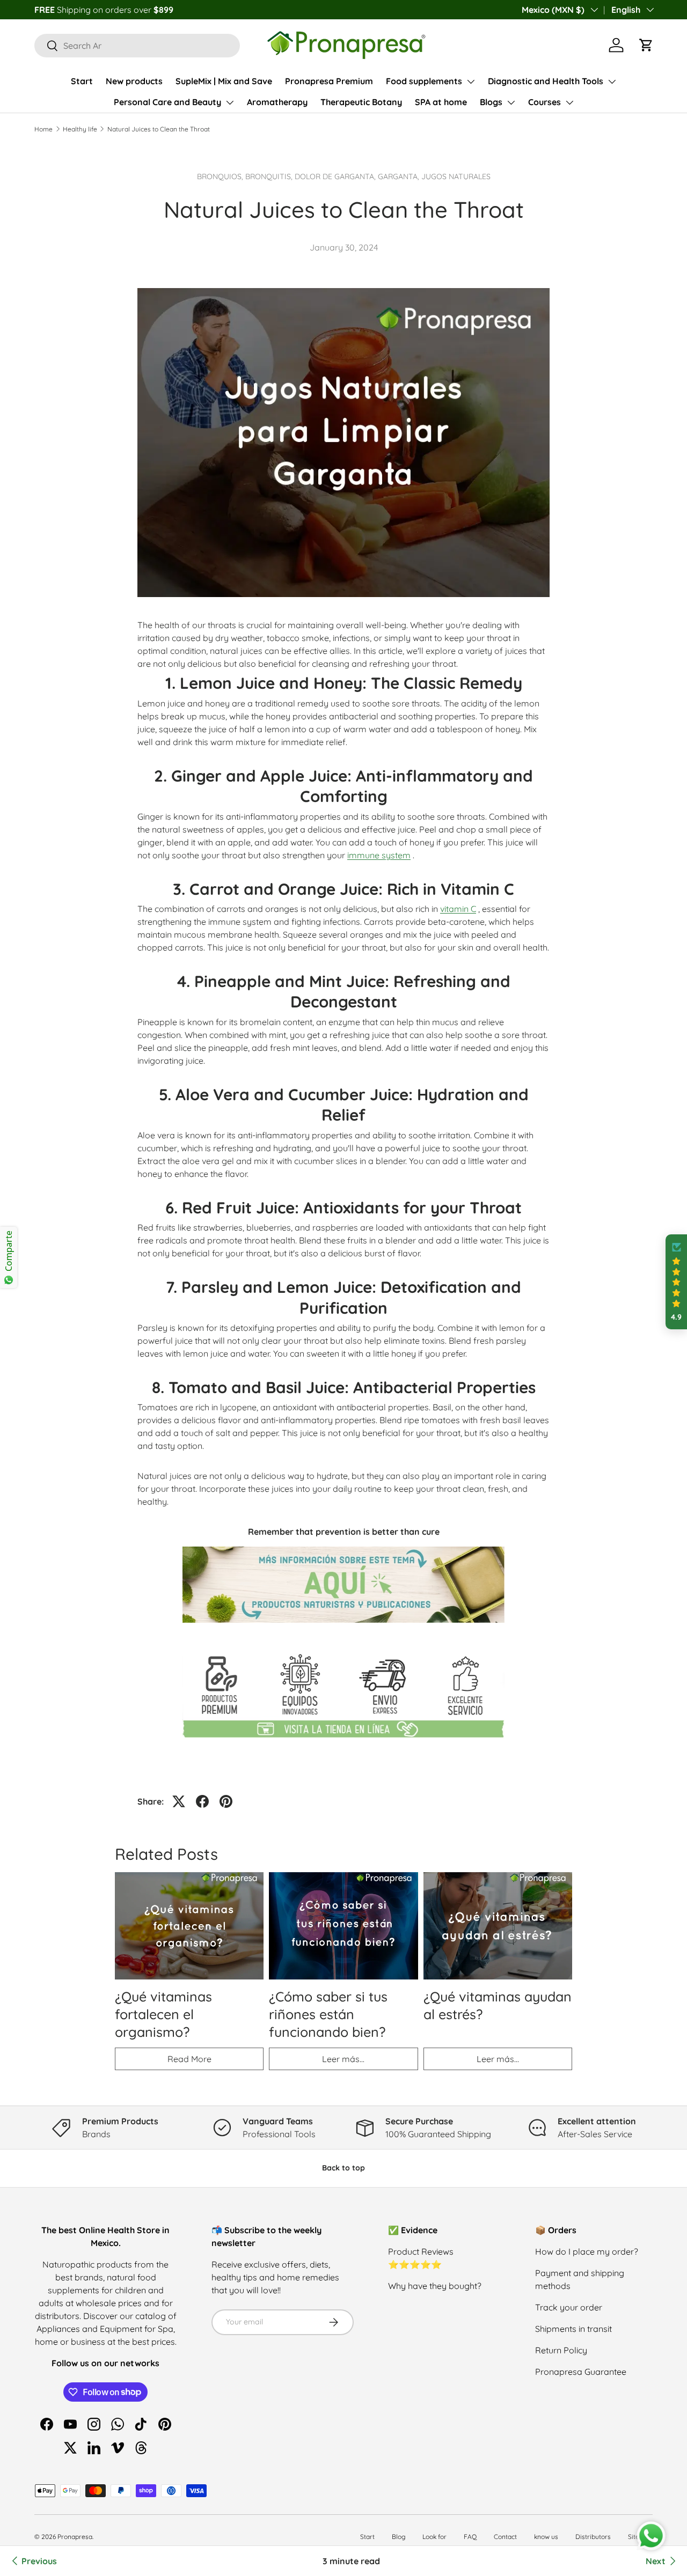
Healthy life (80, 129)
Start (82, 81)
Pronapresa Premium (329, 81)
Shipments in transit (573, 2329)
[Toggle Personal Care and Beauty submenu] (230, 102)
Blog (399, 2537)
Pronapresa (75, 2537)
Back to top (343, 2168)
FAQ (470, 2537)
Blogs (491, 102)
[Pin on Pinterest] (226, 1801)
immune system (379, 855)
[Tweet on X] (179, 1801)
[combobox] (137, 46)
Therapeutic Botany (361, 102)
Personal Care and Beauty (167, 102)
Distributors (593, 2537)
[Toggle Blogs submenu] (511, 102)
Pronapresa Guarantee (581, 2372)
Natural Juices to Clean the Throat (159, 129)
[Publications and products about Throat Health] (343, 1544)
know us (546, 2537)
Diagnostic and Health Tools (546, 81)
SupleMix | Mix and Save (224, 81)
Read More (189, 2059)
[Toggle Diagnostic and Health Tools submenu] (612, 82)
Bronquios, (221, 176)
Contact (505, 2537)
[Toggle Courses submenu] (569, 102)
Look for (434, 2537)
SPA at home (441, 102)
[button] (646, 45)
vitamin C (458, 909)
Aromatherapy (277, 102)
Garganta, (400, 176)
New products (134, 81)
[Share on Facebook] (202, 1801)
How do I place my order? (587, 2251)
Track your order (569, 2307)
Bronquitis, (270, 176)
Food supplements (424, 81)
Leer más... (343, 2059)
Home (43, 129)
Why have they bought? (435, 2286)
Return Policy (561, 2350)
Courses (545, 102)
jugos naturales (456, 176)
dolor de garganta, (336, 176)
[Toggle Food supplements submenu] (471, 82)
